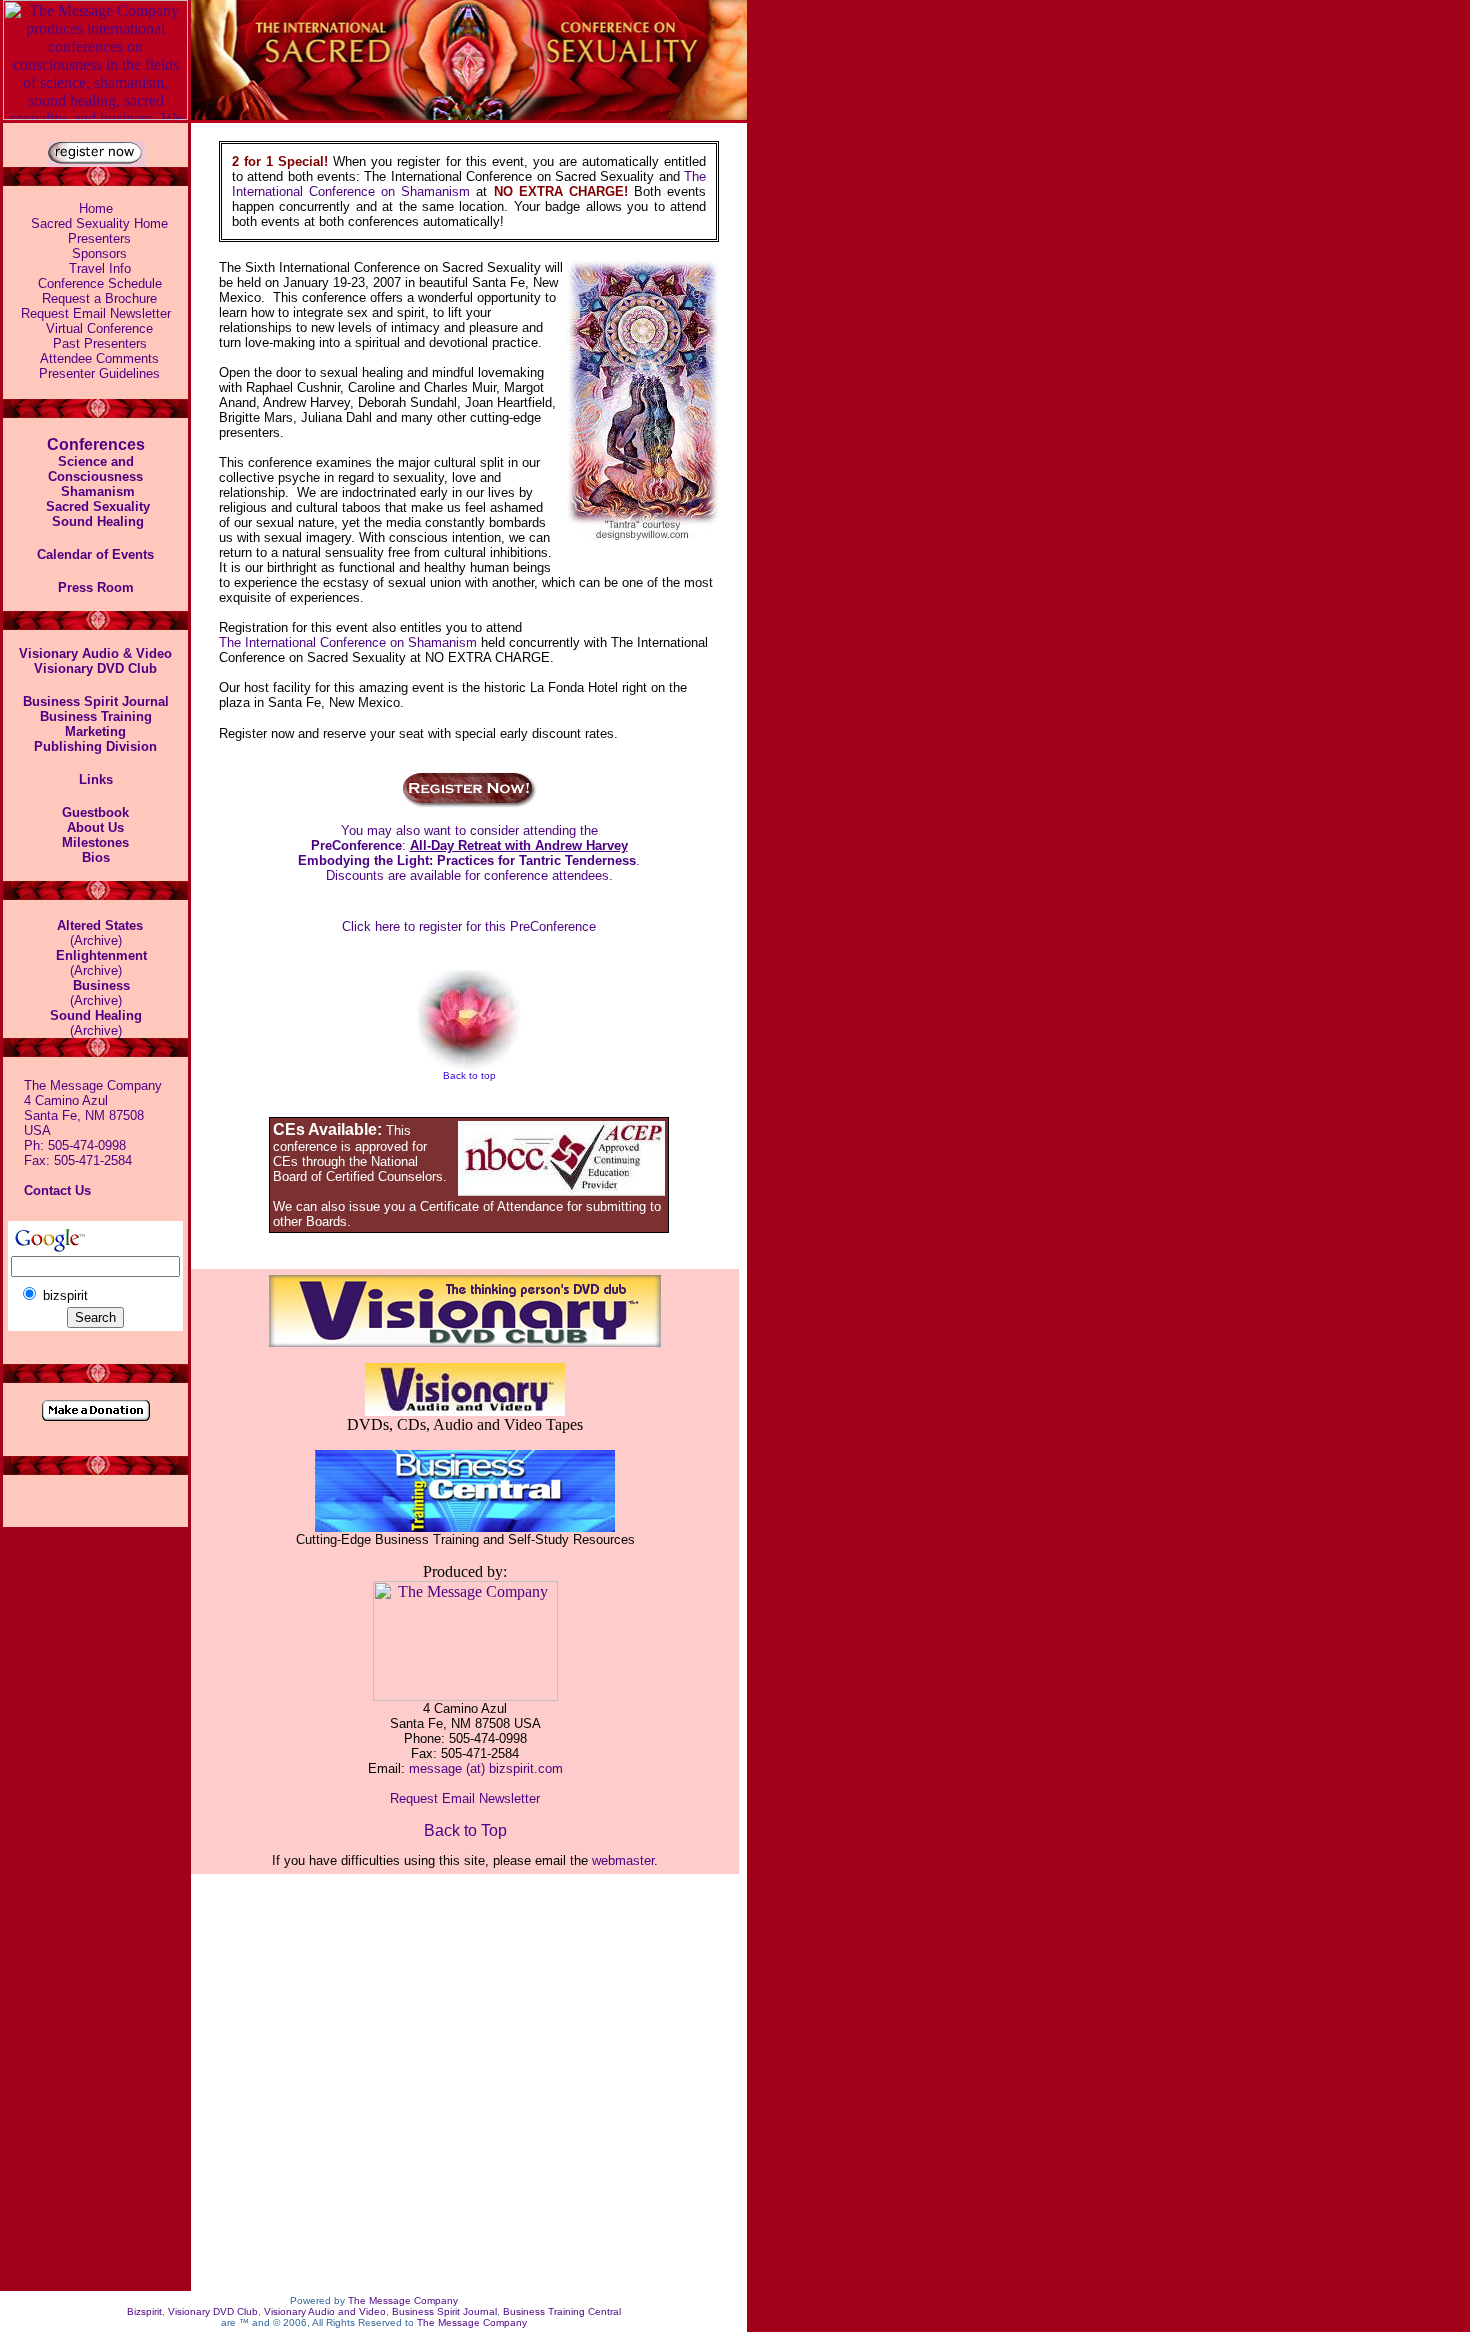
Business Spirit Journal (444, 2311)
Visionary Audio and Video (325, 2311)
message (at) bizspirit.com (486, 1768)
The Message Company (403, 2300)
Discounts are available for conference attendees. (469, 875)
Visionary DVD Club (213, 2311)
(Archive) (96, 1023)
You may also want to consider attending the (469, 830)
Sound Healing (98, 521)
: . (469, 853)
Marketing (95, 731)
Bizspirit (144, 2311)
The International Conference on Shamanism (469, 184)
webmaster (623, 1860)
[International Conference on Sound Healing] (50, 520)
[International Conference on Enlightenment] (67, 984)
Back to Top (465, 1830)
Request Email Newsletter (96, 313)
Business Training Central (562, 2311)
